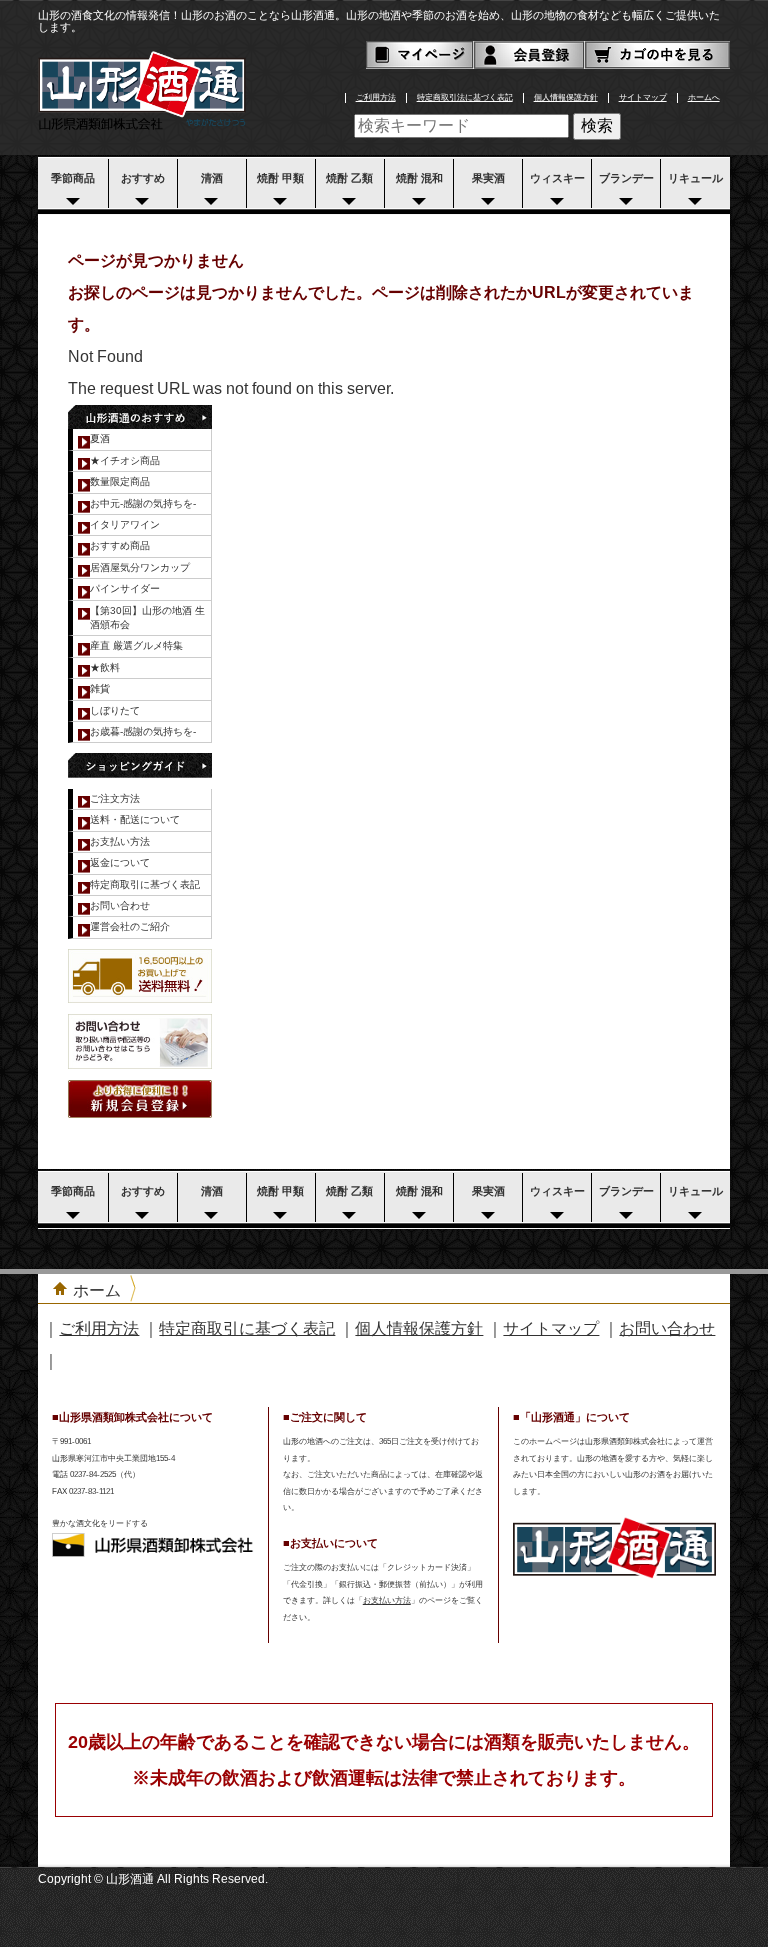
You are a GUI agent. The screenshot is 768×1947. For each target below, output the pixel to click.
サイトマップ (643, 97)
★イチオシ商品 (125, 460)
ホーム (97, 1290)
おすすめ (143, 178)
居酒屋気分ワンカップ (140, 567)
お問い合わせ (120, 905)
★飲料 (105, 667)
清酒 (212, 178)
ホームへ (704, 97)
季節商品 (73, 178)
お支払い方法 (120, 841)
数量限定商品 (120, 481)
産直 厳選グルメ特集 (136, 645)
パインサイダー (125, 588)
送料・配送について (135, 819)
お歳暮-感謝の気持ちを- (143, 731)
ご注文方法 (115, 798)
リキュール (695, 178)
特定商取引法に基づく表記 (465, 97)
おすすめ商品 (120, 545)
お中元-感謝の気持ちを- (143, 503)
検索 (597, 125)
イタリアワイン (125, 524)
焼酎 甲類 (280, 178)
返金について (120, 862)
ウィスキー (557, 178)
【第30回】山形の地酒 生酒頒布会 (147, 617)
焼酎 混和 (419, 178)
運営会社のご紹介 (130, 926)
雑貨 (100, 688)
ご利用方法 (376, 97)
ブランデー (626, 178)
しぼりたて (115, 710)
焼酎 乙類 (349, 178)
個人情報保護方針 (566, 97)
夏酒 (100, 438)
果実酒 (488, 178)
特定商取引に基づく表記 (145, 884)
